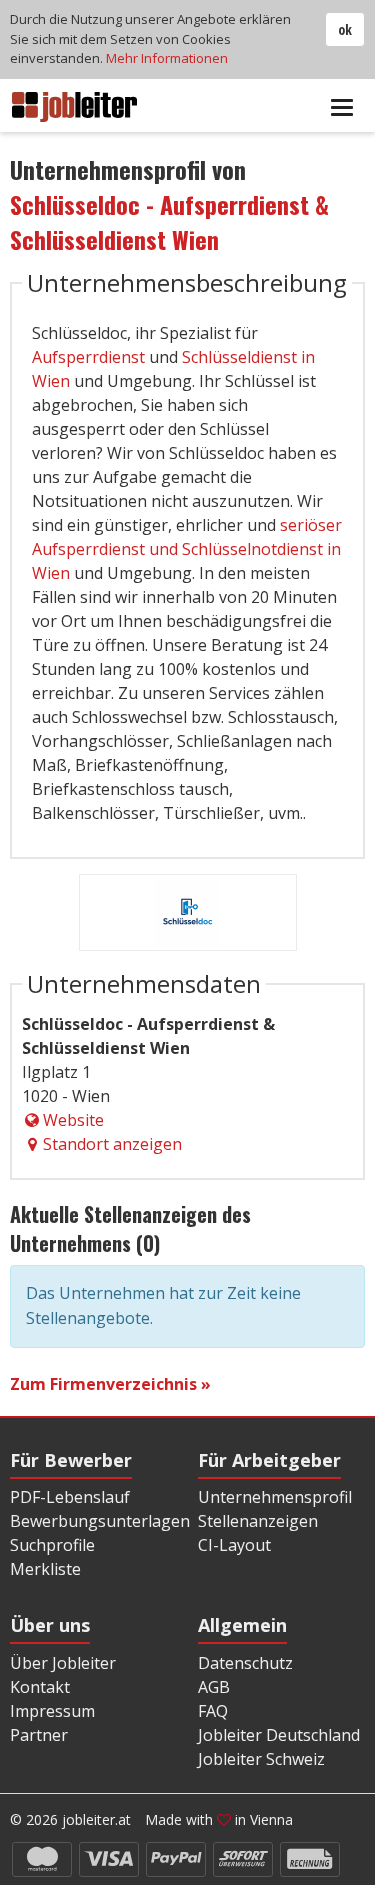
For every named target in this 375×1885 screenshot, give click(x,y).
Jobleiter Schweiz (261, 1759)
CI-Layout (234, 1545)
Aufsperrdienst (88, 357)
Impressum (52, 1711)
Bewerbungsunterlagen (100, 1521)
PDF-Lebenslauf (70, 1497)
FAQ (213, 1711)
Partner (39, 1735)
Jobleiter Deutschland (279, 1735)
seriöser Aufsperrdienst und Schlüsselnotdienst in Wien (187, 549)
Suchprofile (52, 1545)
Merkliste (45, 1569)
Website (73, 1120)
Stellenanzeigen (258, 1521)
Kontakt (40, 1687)
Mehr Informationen (167, 58)
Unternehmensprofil (275, 1497)
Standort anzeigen (112, 1144)
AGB (214, 1687)
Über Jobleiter (63, 1663)
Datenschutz (245, 1663)
